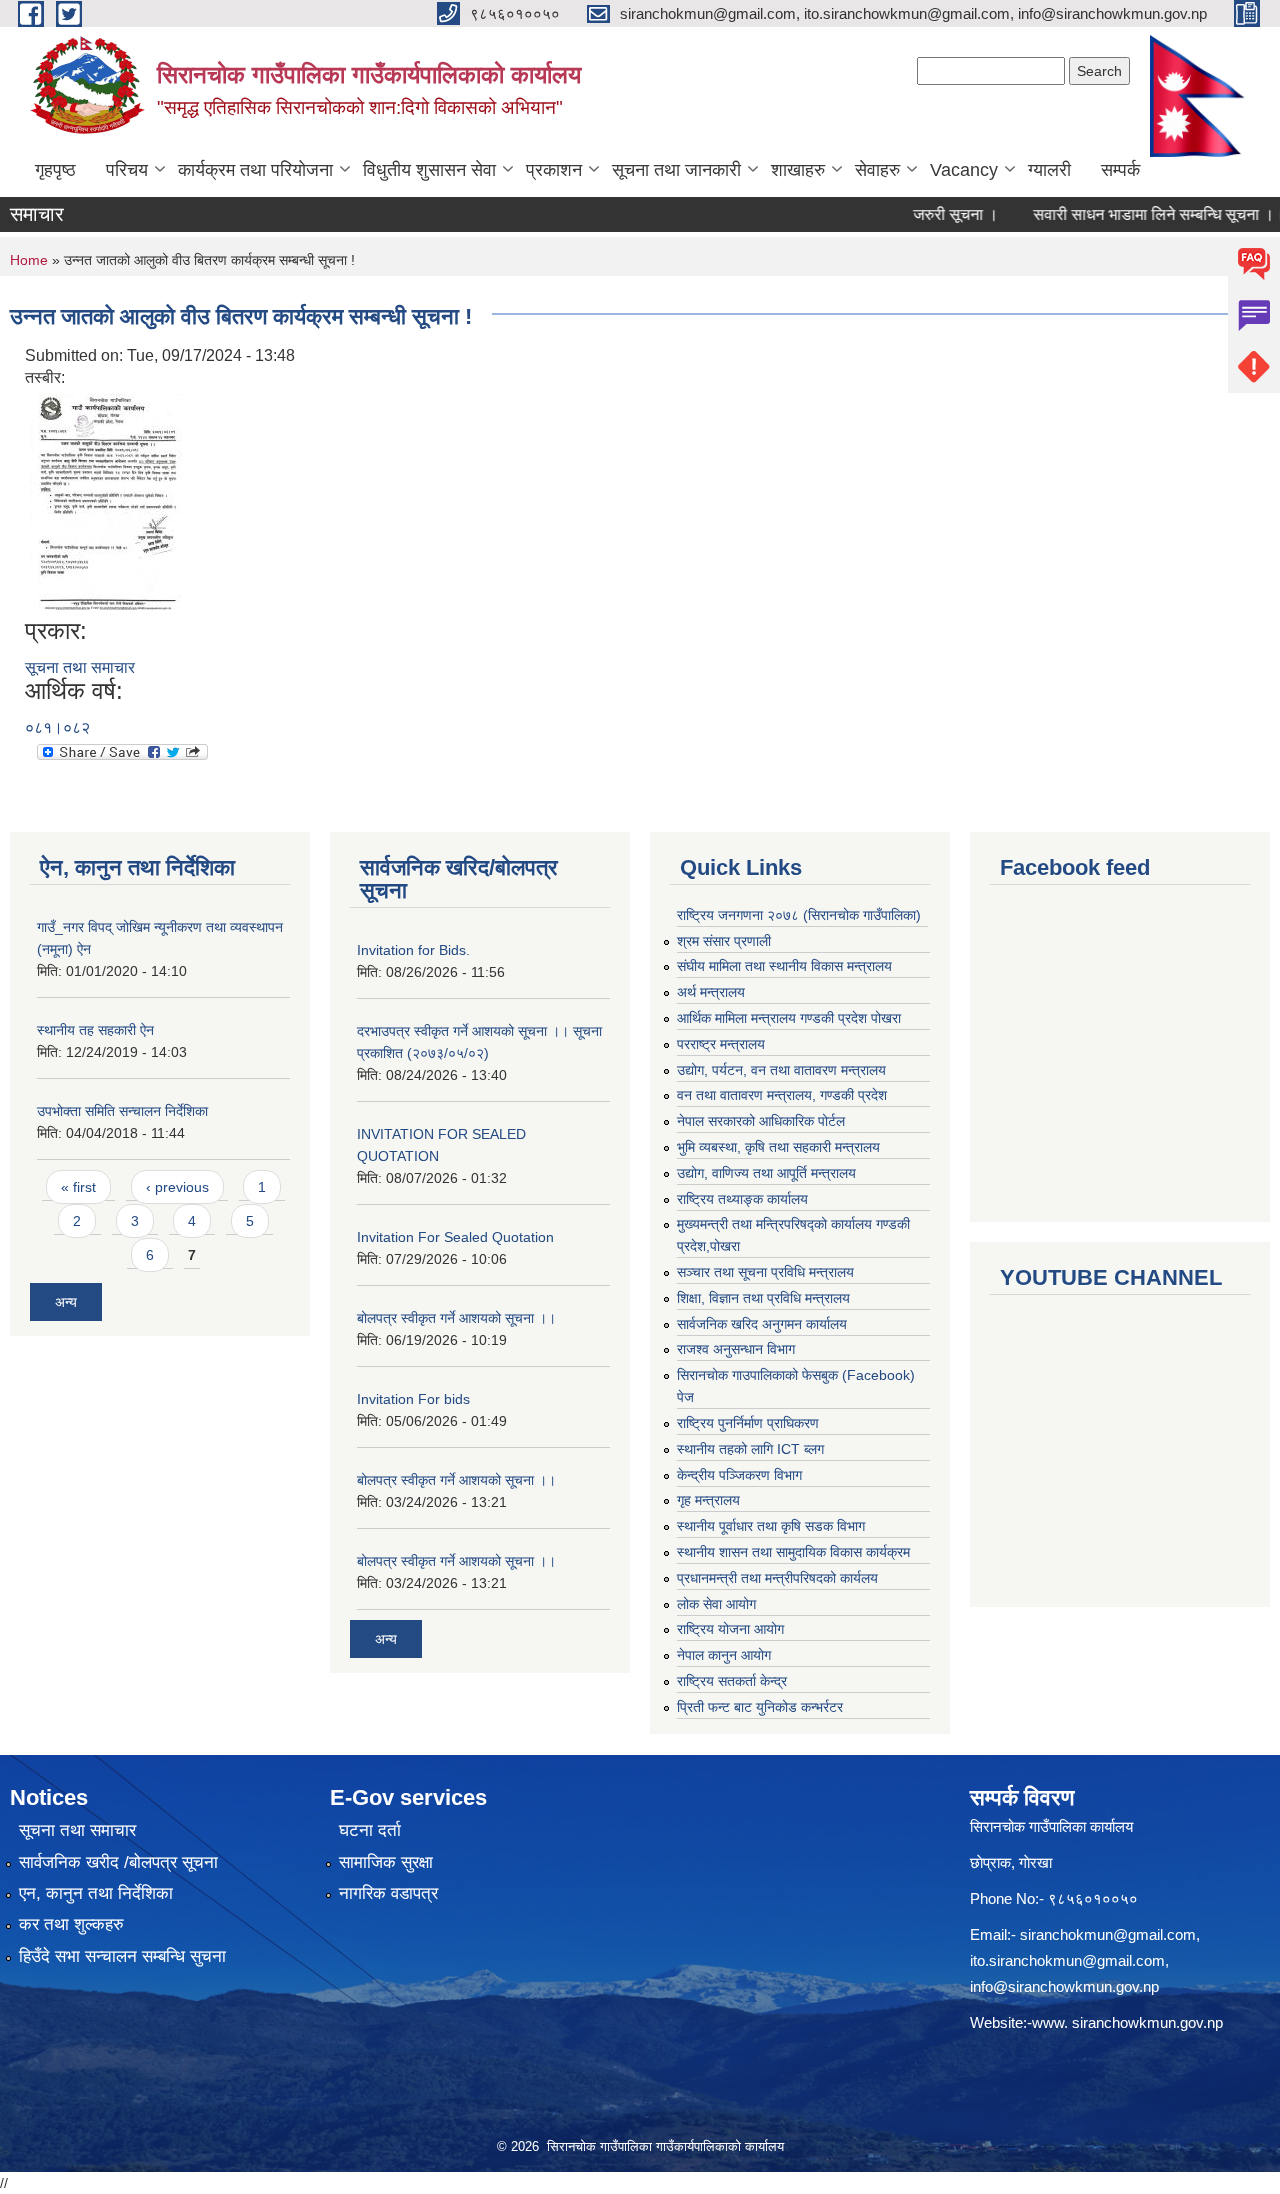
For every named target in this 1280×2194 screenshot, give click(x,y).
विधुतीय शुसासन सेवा (429, 170)
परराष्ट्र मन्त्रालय (721, 1044)
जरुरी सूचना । (926, 214)
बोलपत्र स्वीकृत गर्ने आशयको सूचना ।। (456, 1318)
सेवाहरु (877, 170)
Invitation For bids (413, 1399)
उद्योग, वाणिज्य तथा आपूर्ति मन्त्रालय (766, 1173)
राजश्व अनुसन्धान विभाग (736, 1349)
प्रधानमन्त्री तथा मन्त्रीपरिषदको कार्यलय (777, 1578)
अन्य (66, 1302)
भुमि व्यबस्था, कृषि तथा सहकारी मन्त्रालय (778, 1147)
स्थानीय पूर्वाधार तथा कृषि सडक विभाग (771, 1526)
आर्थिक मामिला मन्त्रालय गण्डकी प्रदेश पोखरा (789, 1018)
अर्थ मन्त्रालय (711, 992)
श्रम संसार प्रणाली (724, 941)
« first (78, 1187)
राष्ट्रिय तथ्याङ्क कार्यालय (742, 1199)
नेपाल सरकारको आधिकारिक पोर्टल (761, 1121)
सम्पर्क (1120, 170)
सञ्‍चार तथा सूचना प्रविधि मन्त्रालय (765, 1272)
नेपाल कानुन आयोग (724, 1655)
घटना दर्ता (370, 1830)
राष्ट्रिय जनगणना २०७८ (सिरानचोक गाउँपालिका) (799, 915)
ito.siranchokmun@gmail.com (1067, 1960)
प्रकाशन (554, 170)
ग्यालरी (1049, 170)
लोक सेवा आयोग (716, 1604)
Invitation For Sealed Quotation (455, 1237)
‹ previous (177, 1187)
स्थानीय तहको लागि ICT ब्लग (750, 1449)
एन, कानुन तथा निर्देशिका (96, 1893)
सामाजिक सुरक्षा (386, 1862)
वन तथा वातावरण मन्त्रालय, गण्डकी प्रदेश (782, 1095)
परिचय (127, 170)
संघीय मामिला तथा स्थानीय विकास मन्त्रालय (784, 966)
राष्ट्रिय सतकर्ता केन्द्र (732, 1681)
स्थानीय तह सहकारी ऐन (95, 1030)
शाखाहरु (798, 170)
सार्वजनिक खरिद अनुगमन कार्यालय (762, 1324)
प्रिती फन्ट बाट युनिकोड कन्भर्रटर (760, 1707)
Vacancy (964, 170)
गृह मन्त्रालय (708, 1500)
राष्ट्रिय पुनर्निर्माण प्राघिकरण (748, 1423)
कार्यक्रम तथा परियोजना (255, 170)
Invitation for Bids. (413, 950)
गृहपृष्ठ (55, 170)
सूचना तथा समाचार (80, 667)
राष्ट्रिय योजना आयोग (730, 1629)
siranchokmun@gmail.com (1108, 1934)
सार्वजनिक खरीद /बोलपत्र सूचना (118, 1862)
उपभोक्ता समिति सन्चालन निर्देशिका (122, 1111)
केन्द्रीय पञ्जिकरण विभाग (739, 1475)
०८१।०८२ (57, 727)
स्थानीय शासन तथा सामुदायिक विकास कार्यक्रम (793, 1552)
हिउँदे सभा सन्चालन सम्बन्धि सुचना (122, 1956)
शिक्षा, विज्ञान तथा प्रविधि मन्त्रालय (763, 1298)
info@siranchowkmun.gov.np (1064, 1986)
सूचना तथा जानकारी (676, 170)
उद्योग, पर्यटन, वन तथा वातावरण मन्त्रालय (781, 1070)
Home (29, 260)
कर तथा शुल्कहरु (71, 1924)
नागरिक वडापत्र (388, 1893)
